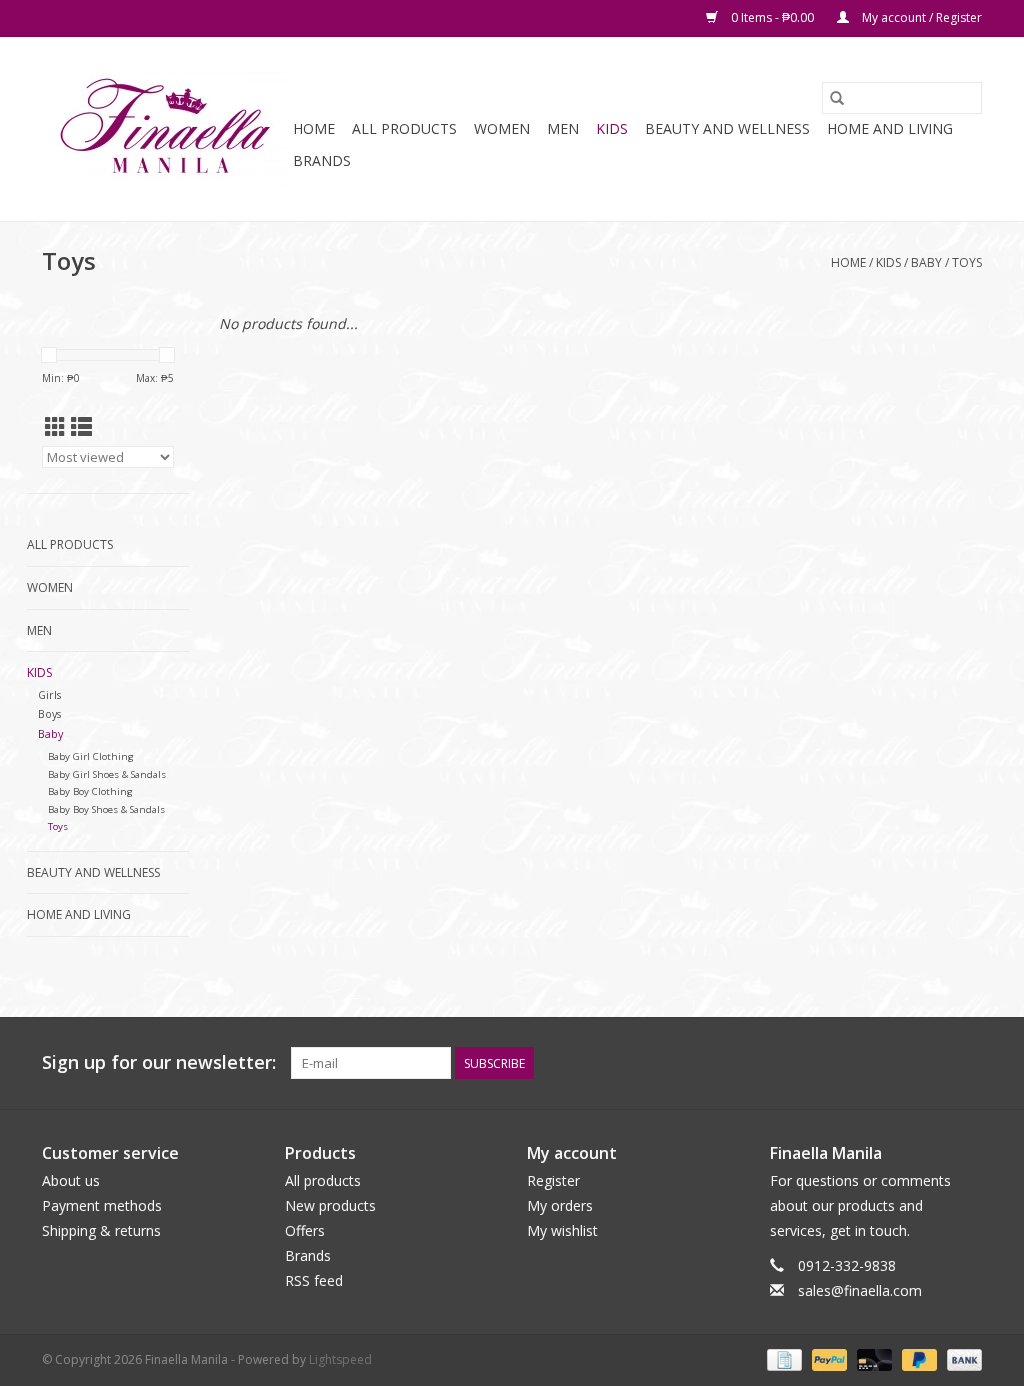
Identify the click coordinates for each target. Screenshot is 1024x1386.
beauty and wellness (727, 128)
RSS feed (314, 1280)
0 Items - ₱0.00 (772, 17)
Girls (49, 694)
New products (330, 1205)
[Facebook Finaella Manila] (930, 1063)
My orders (560, 1205)
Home (314, 128)
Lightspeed (340, 1359)
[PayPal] (827, 1358)
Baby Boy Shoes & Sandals (106, 809)
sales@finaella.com (860, 1290)
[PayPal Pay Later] (917, 1358)
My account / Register (920, 17)
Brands (322, 160)
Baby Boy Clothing (90, 791)
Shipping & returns (101, 1230)
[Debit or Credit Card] (872, 1358)
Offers (305, 1230)
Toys (967, 262)
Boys (49, 713)
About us (71, 1180)
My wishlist (562, 1230)
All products (323, 1180)
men (563, 128)
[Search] (837, 98)
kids (612, 128)
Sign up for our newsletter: (159, 1062)
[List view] (81, 427)
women (502, 128)
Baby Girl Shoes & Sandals (107, 774)
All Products (404, 128)
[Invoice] (782, 1358)
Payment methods (102, 1205)
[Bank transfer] (961, 1358)
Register (553, 1180)
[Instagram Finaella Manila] (966, 1063)
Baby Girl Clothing (91, 756)
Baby (926, 262)
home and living (890, 128)
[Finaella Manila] (164, 129)
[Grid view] (55, 427)
